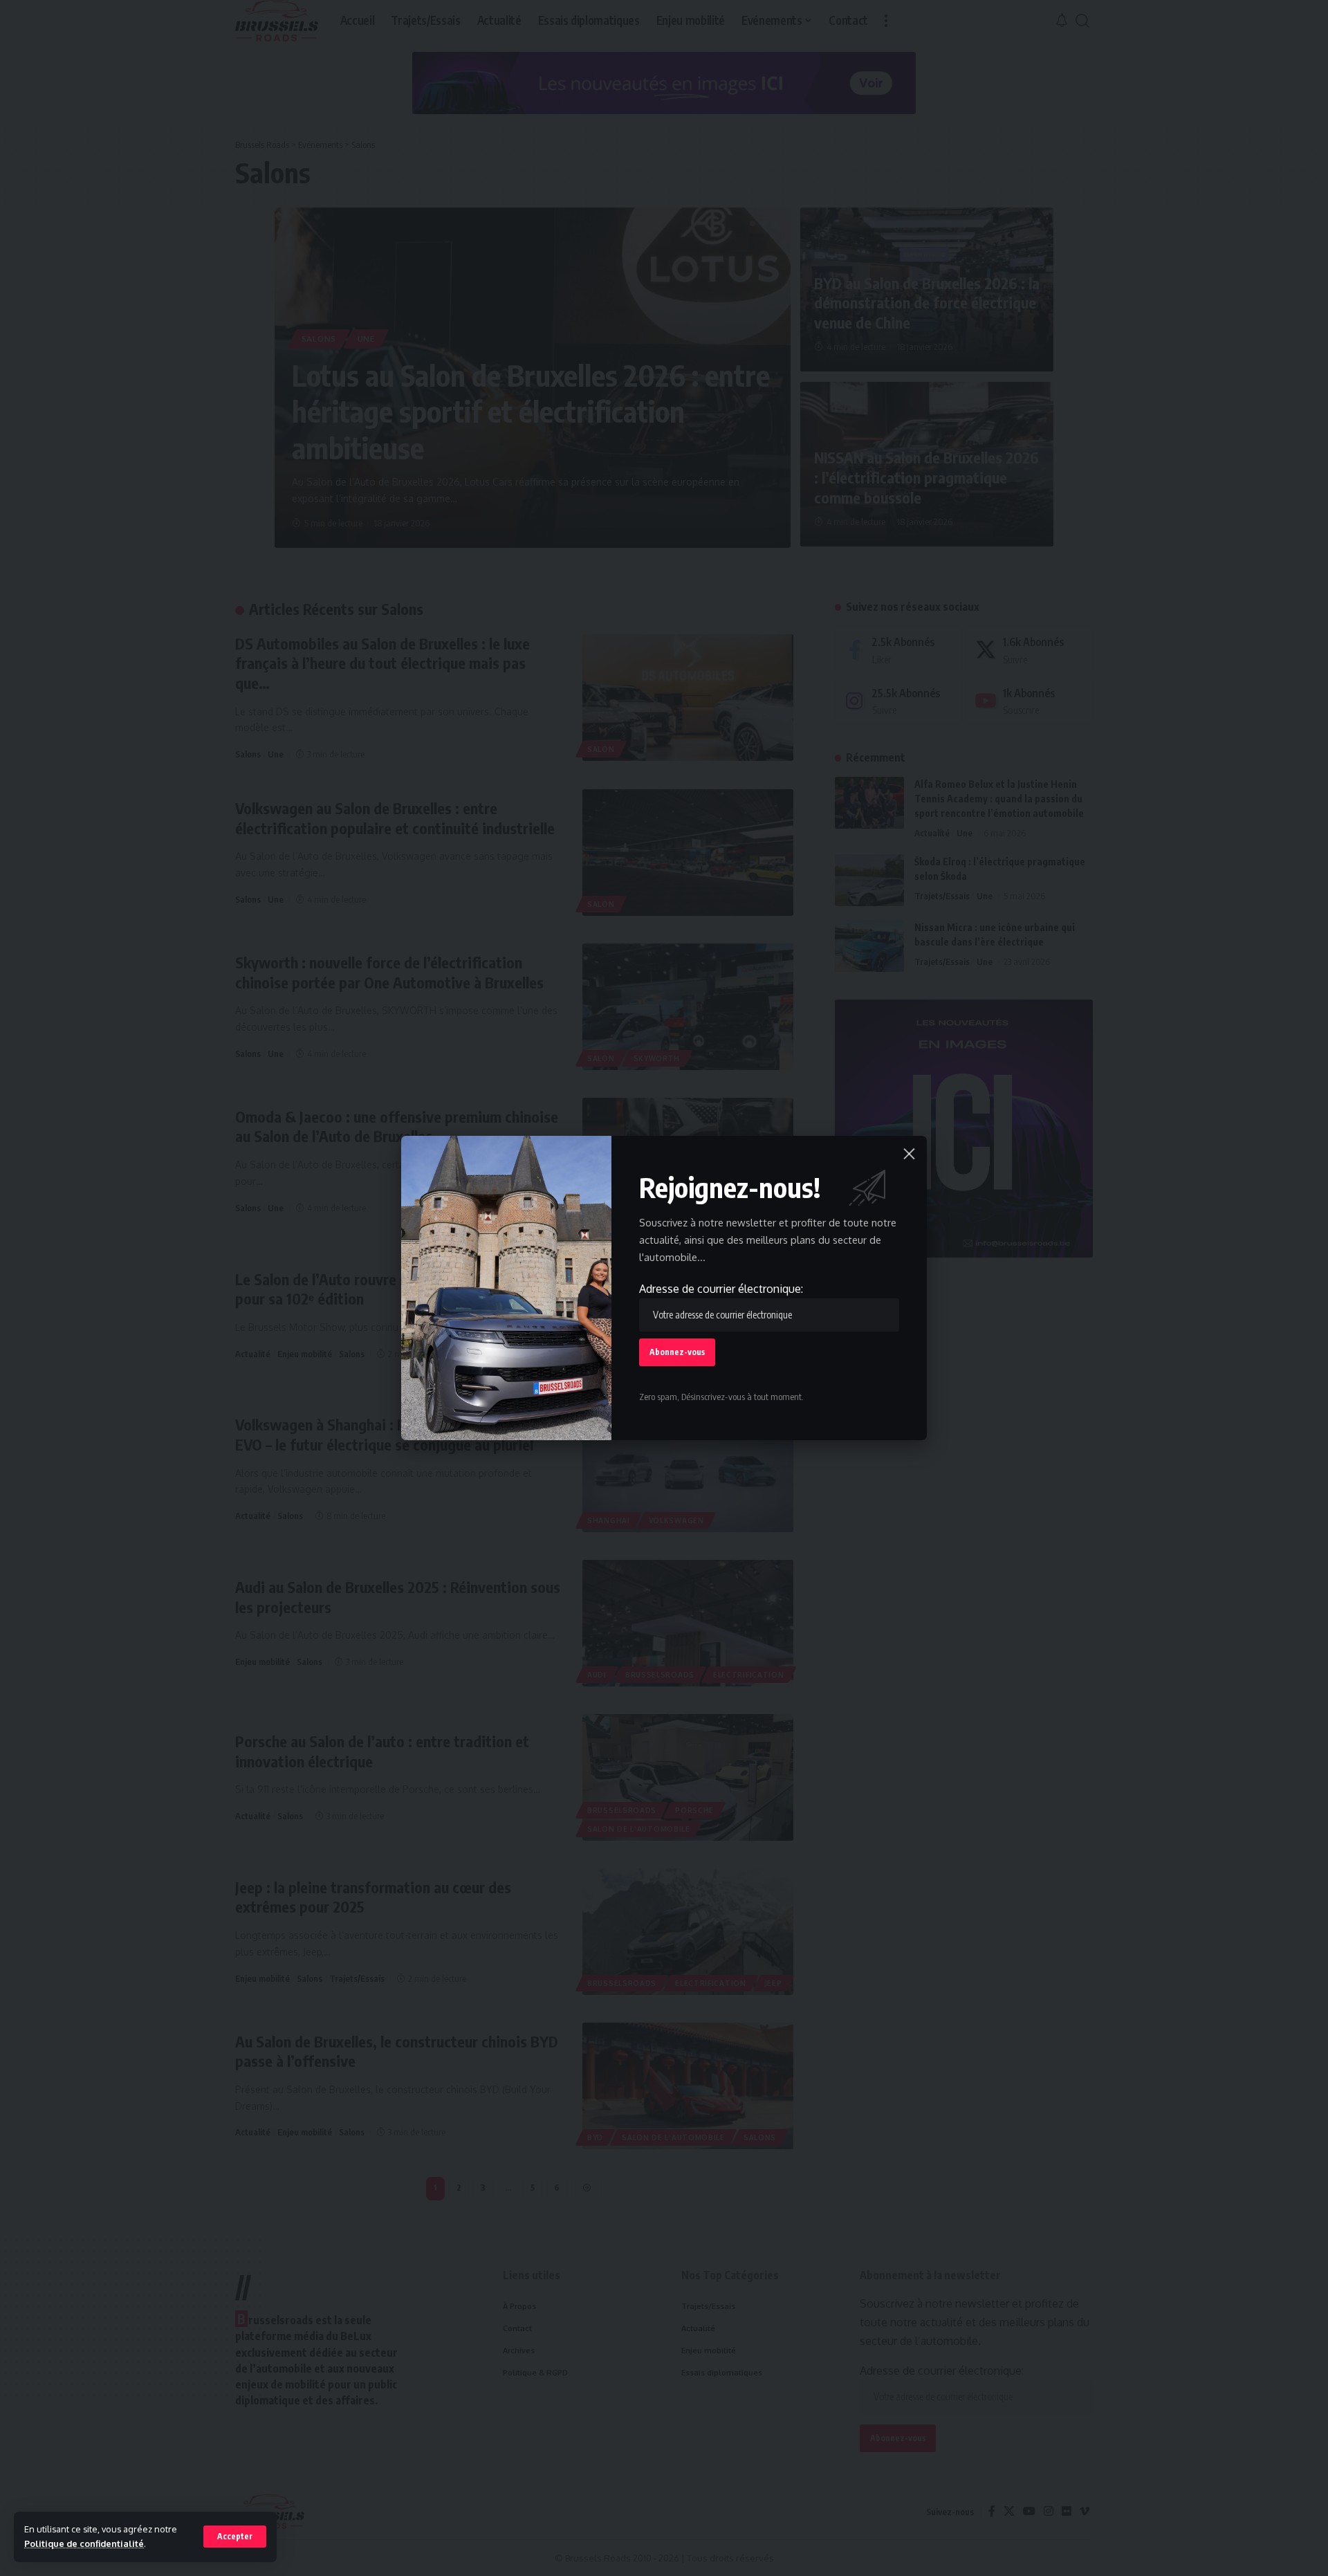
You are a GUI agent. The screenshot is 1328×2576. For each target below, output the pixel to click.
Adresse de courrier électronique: (721, 1289)
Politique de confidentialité (84, 2543)
